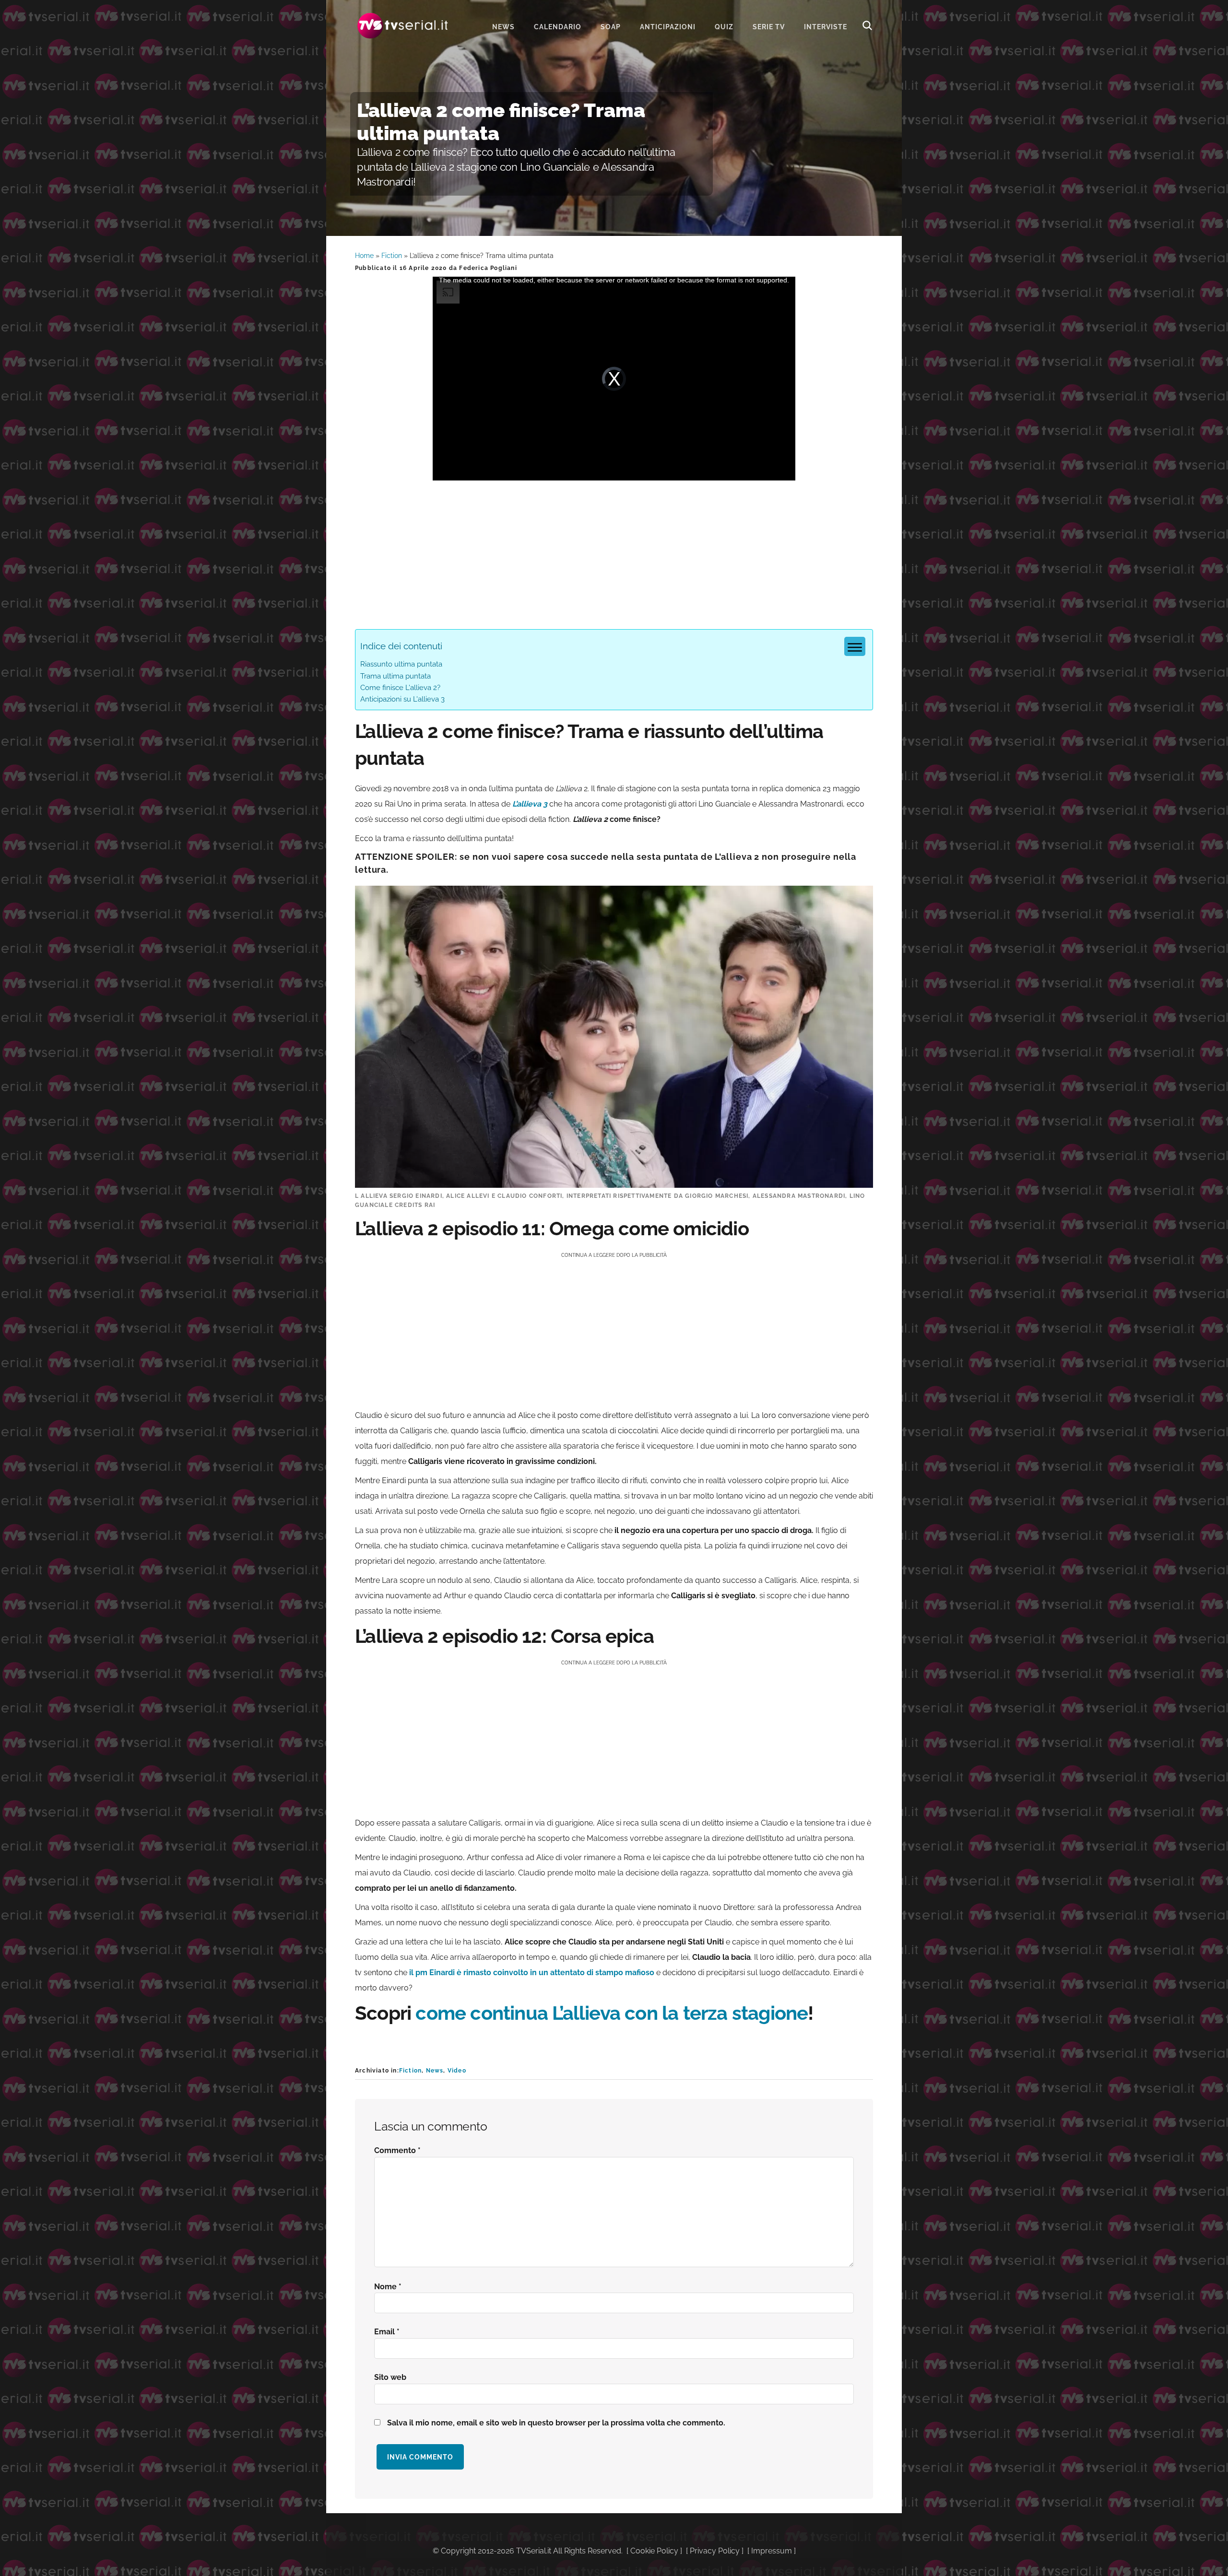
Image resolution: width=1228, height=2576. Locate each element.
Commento (397, 2150)
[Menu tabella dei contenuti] (855, 646)
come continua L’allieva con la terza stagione (612, 2013)
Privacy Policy (715, 2551)
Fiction (392, 256)
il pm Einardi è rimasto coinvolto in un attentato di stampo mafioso (532, 1973)
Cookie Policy (654, 2551)
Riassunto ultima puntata (401, 664)
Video (457, 2071)
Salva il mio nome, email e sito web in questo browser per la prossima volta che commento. (556, 2423)
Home (364, 256)
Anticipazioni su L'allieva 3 (402, 699)
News (435, 2071)
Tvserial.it (403, 26)
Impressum (772, 2551)
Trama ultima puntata (396, 676)
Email (387, 2332)
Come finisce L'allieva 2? (400, 688)
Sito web (390, 2377)
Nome (388, 2287)
